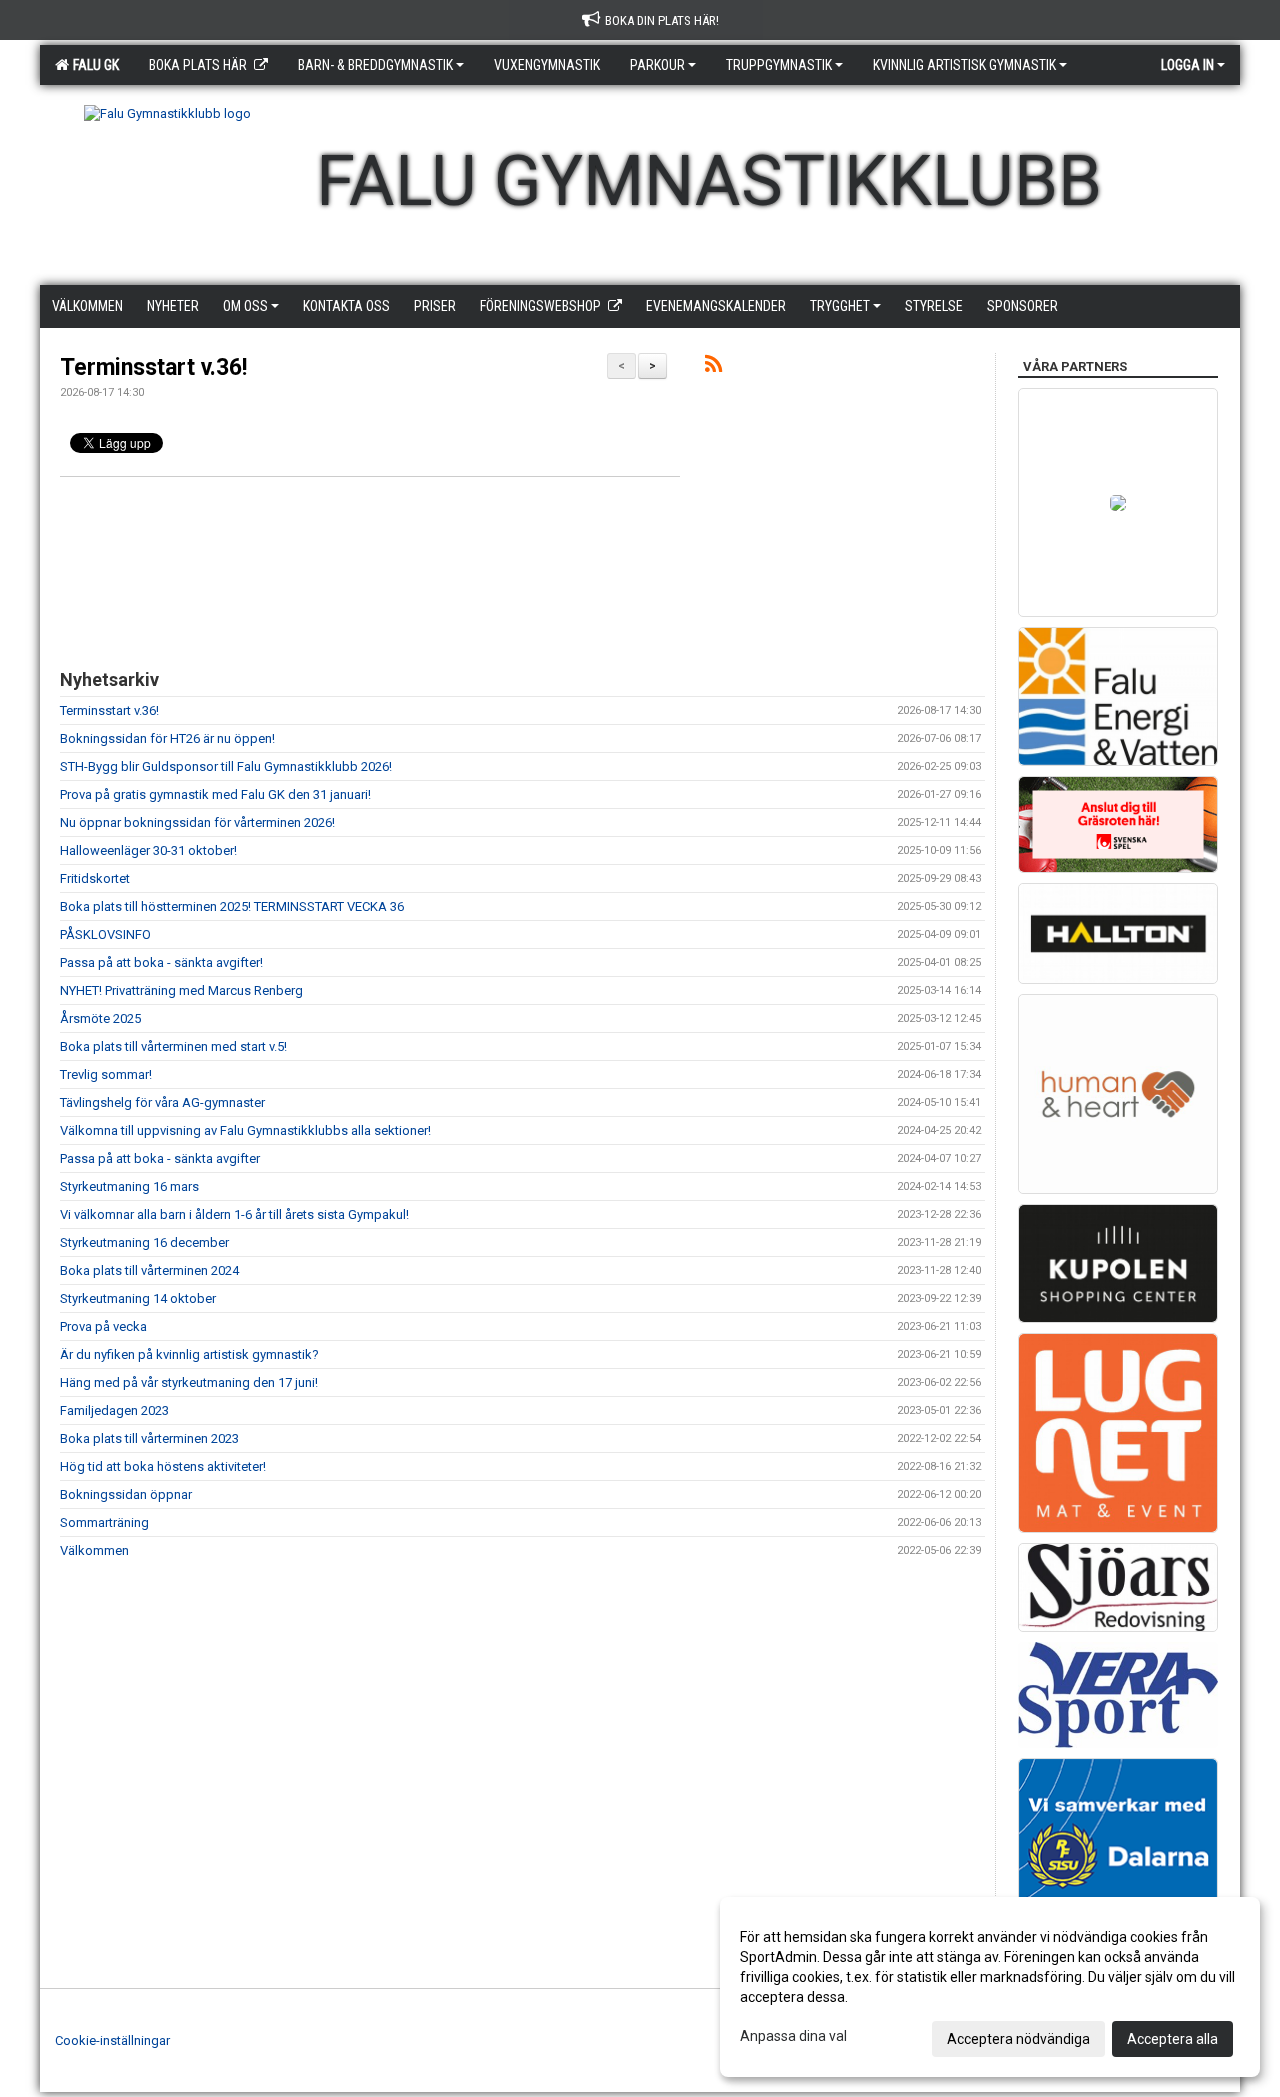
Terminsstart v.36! (153, 367)
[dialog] (990, 1987)
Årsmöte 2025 (100, 1018)
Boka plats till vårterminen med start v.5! (173, 1046)
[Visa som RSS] (713, 367)
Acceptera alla (1172, 2039)
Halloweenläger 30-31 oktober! (148, 850)
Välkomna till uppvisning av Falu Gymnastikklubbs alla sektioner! (245, 1130)
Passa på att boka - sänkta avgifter (160, 1158)
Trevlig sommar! (106, 1074)
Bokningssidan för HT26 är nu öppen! (167, 738)
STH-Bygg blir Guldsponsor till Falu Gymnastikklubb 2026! (226, 766)
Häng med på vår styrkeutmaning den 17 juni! (189, 1382)
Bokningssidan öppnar (126, 1494)
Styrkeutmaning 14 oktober (138, 1298)
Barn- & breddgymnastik (375, 65)
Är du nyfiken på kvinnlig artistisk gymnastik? (189, 1354)
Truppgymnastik (779, 65)
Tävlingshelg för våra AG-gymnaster (162, 1102)
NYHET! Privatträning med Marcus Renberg (181, 990)
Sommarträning (104, 1522)
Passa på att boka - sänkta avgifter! (161, 962)
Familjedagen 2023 (114, 1410)
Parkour (657, 65)
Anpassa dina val (793, 2036)
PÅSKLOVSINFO (105, 934)
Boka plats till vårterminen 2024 (149, 1270)
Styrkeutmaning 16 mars (129, 1186)
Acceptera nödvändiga (1018, 2039)
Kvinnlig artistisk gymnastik (964, 65)
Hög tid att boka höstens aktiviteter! (163, 1466)
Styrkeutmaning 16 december (144, 1242)
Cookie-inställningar (112, 2040)
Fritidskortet (95, 878)
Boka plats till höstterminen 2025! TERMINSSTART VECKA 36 (232, 906)
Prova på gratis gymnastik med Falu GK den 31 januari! (215, 794)
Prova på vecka (103, 1326)
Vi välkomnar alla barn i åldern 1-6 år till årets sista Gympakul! (234, 1214)
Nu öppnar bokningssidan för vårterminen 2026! (197, 822)
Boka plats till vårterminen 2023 (149, 1438)
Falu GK (93, 65)
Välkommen (94, 1550)
